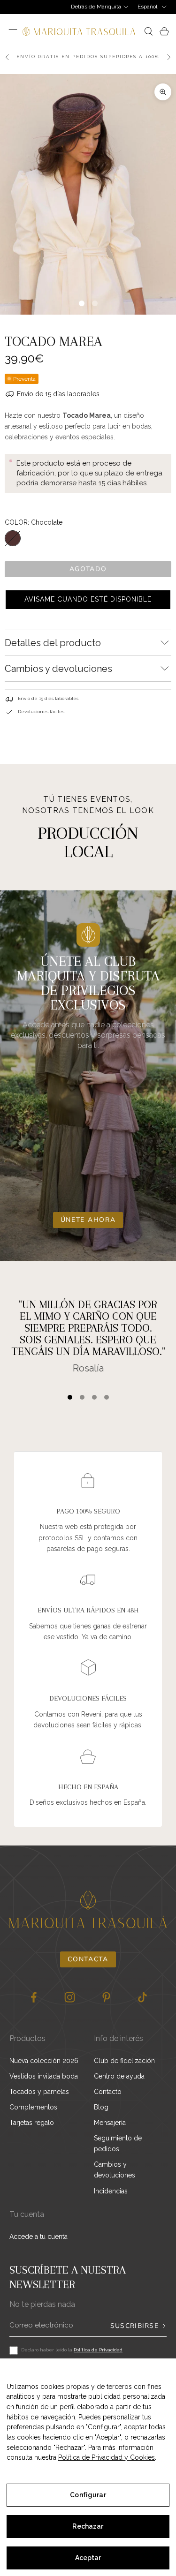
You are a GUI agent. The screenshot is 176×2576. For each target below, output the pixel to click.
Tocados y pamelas (39, 2092)
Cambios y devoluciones (115, 2170)
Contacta (88, 1959)
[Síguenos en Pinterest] (106, 1997)
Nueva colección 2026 (44, 2061)
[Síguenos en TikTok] (142, 1997)
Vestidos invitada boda (44, 2076)
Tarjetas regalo (32, 2123)
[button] (88, 600)
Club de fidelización (124, 2061)
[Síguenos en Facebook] (34, 1997)
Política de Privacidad (98, 2350)
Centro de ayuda (119, 2076)
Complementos (33, 2107)
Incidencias (111, 2191)
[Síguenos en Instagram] (70, 1997)
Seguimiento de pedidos (118, 2143)
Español (147, 7)
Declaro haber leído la (72, 2350)
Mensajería (110, 2123)
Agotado (88, 569)
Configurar (88, 2495)
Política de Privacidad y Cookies (107, 2457)
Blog (101, 2107)
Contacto (108, 2092)
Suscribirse (134, 2326)
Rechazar (88, 2526)
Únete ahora (88, 1220)
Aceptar (88, 2558)
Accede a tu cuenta (38, 2237)
